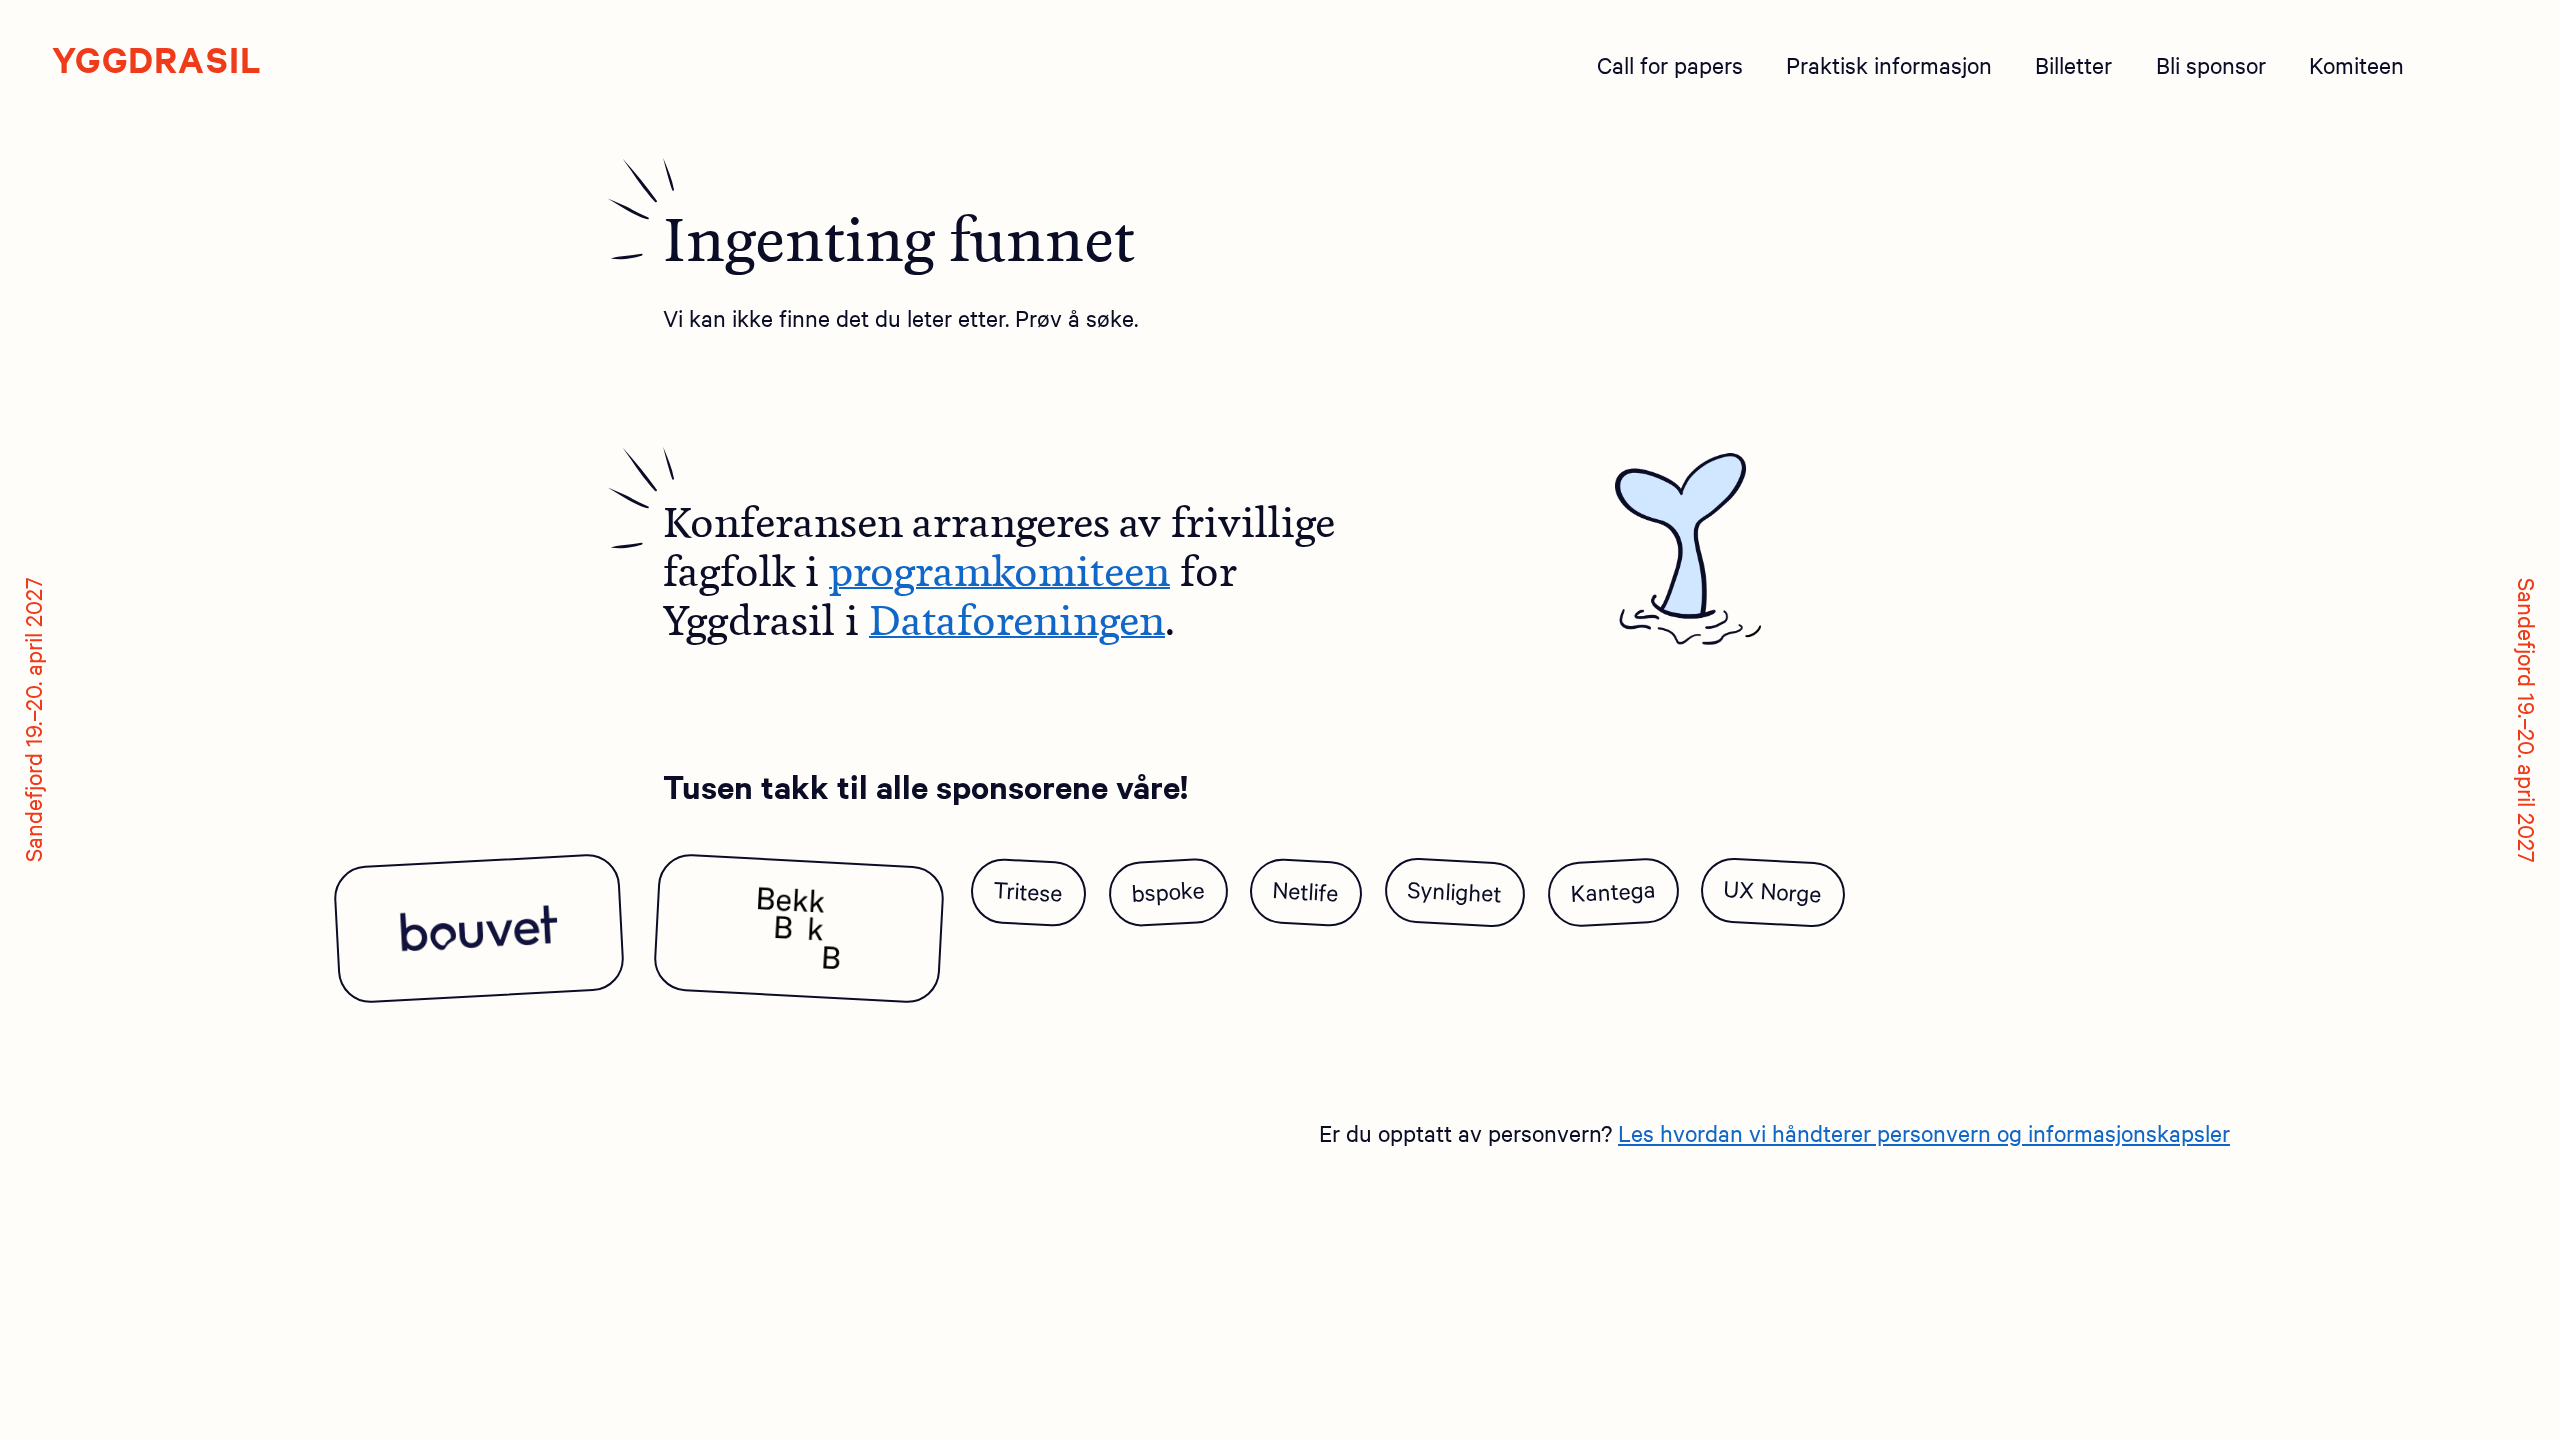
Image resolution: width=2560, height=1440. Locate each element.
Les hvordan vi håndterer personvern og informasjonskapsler (1924, 1132)
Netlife (1306, 890)
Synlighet (1454, 890)
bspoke (1168, 890)
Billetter (2073, 64)
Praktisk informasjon (1889, 64)
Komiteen (2356, 64)
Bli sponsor (2211, 64)
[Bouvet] (478, 927)
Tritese (1028, 890)
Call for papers (1670, 64)
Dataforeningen (1017, 621)
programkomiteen (999, 572)
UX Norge (1772, 890)
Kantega (1613, 889)
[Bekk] (799, 927)
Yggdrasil (157, 59)
